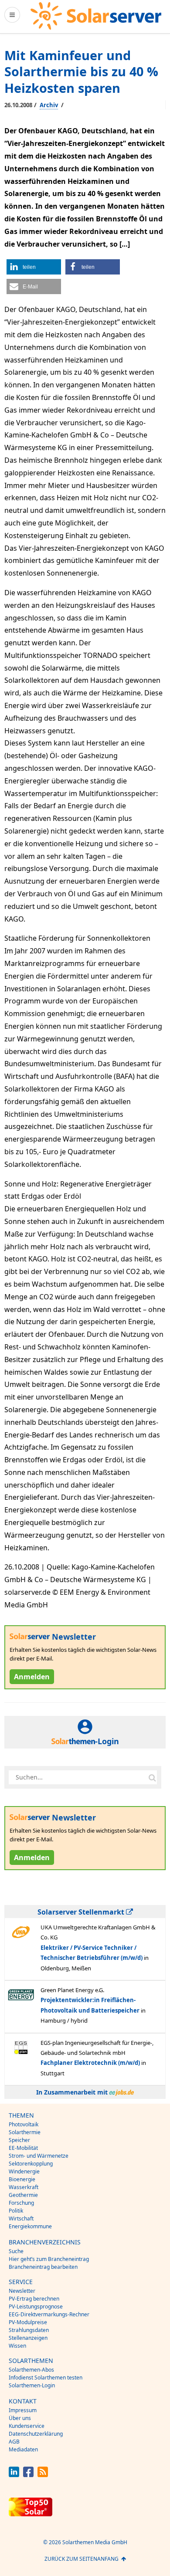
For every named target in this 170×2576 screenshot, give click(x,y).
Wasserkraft (24, 2187)
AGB (14, 2442)
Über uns (20, 2418)
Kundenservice (27, 2426)
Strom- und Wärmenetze (39, 2156)
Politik (16, 2211)
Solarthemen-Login (32, 2385)
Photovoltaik (24, 2124)
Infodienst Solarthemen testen (46, 2378)
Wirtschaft (21, 2218)
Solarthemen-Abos (31, 2370)
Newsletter (22, 2291)
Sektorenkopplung (31, 2164)
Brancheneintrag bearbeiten (43, 2267)
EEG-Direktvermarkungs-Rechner (49, 2314)
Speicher (19, 2140)
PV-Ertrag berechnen (34, 2299)
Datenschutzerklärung (36, 2434)
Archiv (49, 105)
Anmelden (32, 1677)
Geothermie (23, 2195)
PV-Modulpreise (28, 2322)
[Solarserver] (96, 16)
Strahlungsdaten (29, 2330)
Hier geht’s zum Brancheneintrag (49, 2259)
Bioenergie (22, 2179)
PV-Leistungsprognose (36, 2307)
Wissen (17, 2346)
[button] (34, 267)
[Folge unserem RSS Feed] (43, 2475)
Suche (16, 2251)
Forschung (21, 2203)
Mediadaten (23, 2449)
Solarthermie (25, 2132)
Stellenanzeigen (28, 2338)
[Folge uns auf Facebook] (28, 2475)
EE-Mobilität (23, 2148)
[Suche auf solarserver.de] (152, 1777)
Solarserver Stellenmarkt (82, 1912)
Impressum (23, 2410)
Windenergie (24, 2171)
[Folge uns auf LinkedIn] (14, 2475)
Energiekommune (30, 2226)
